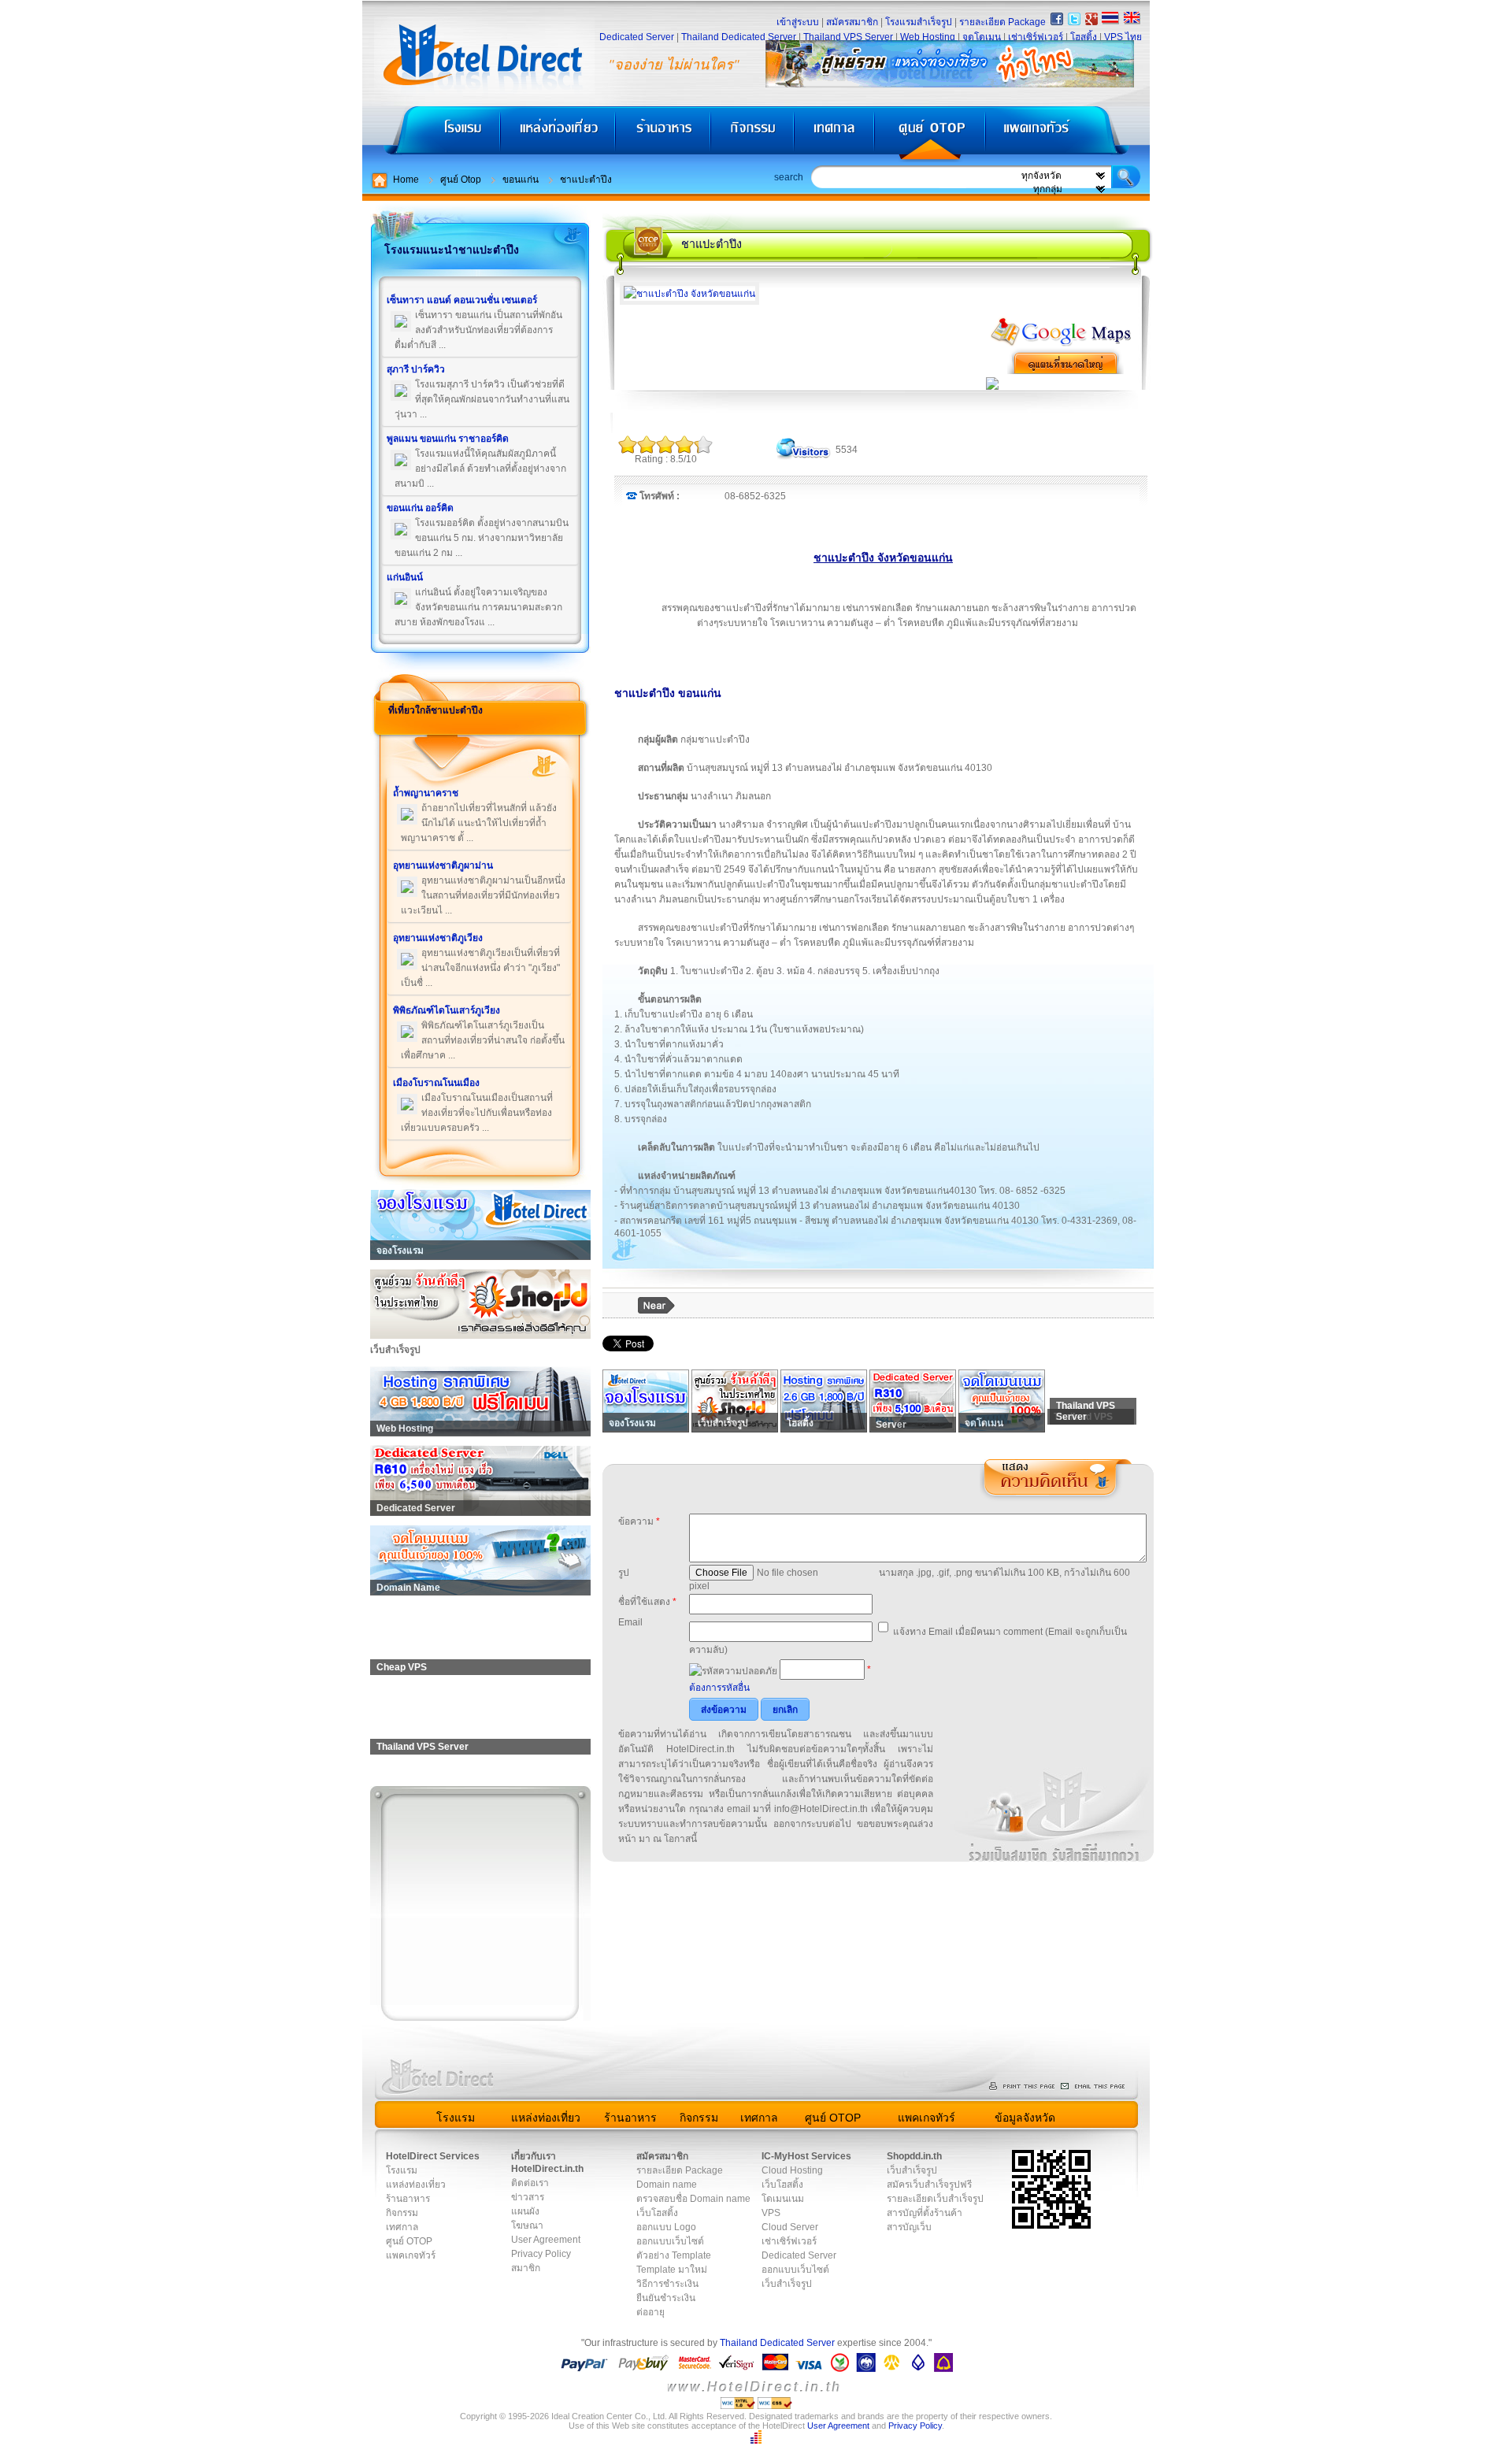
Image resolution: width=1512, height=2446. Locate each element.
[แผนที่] (1062, 344)
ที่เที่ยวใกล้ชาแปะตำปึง (435, 710)
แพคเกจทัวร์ (1066, 134)
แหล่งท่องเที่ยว (558, 134)
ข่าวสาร (528, 2197)
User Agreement (546, 2240)
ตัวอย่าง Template (674, 2255)
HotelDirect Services (433, 2156)
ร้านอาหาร (664, 134)
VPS (771, 2213)
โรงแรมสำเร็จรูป (919, 22)
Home (406, 180)
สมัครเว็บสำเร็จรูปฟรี (929, 2185)
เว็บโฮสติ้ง (657, 2213)
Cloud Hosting (792, 2170)
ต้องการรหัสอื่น (719, 1688)
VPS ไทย (1123, 37)
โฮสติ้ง (1084, 37)
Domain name (667, 2185)
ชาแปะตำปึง (586, 180)
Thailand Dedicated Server (739, 37)
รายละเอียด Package (1002, 22)
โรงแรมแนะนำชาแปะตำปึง (452, 250)
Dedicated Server (637, 37)
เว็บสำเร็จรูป (787, 2284)
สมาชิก (526, 2268)
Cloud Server (790, 2227)
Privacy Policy (541, 2254)
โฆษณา (527, 2225)
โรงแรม (431, 134)
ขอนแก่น (521, 180)
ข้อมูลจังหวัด (1025, 2118)
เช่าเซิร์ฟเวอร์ (1036, 37)
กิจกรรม (754, 134)
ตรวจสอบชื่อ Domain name (693, 2199)
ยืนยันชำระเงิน (666, 2298)
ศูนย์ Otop (461, 180)
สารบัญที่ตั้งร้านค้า (925, 2213)
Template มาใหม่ (672, 2270)
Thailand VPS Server (848, 37)
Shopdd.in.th (914, 2156)
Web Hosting (928, 37)
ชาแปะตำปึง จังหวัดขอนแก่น (883, 558)
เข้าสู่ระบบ (798, 22)
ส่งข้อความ (724, 1710)
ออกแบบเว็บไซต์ (670, 2241)
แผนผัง (525, 2211)
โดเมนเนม (783, 2199)
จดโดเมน (982, 37)
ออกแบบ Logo (666, 2227)
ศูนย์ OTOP (930, 134)
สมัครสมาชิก (852, 22)
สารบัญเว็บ (909, 2227)
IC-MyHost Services (806, 2156)
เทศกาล (836, 134)
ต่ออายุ (650, 2312)
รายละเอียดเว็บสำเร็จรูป (935, 2199)
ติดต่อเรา (530, 2183)
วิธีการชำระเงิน (667, 2284)
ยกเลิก (785, 1710)
